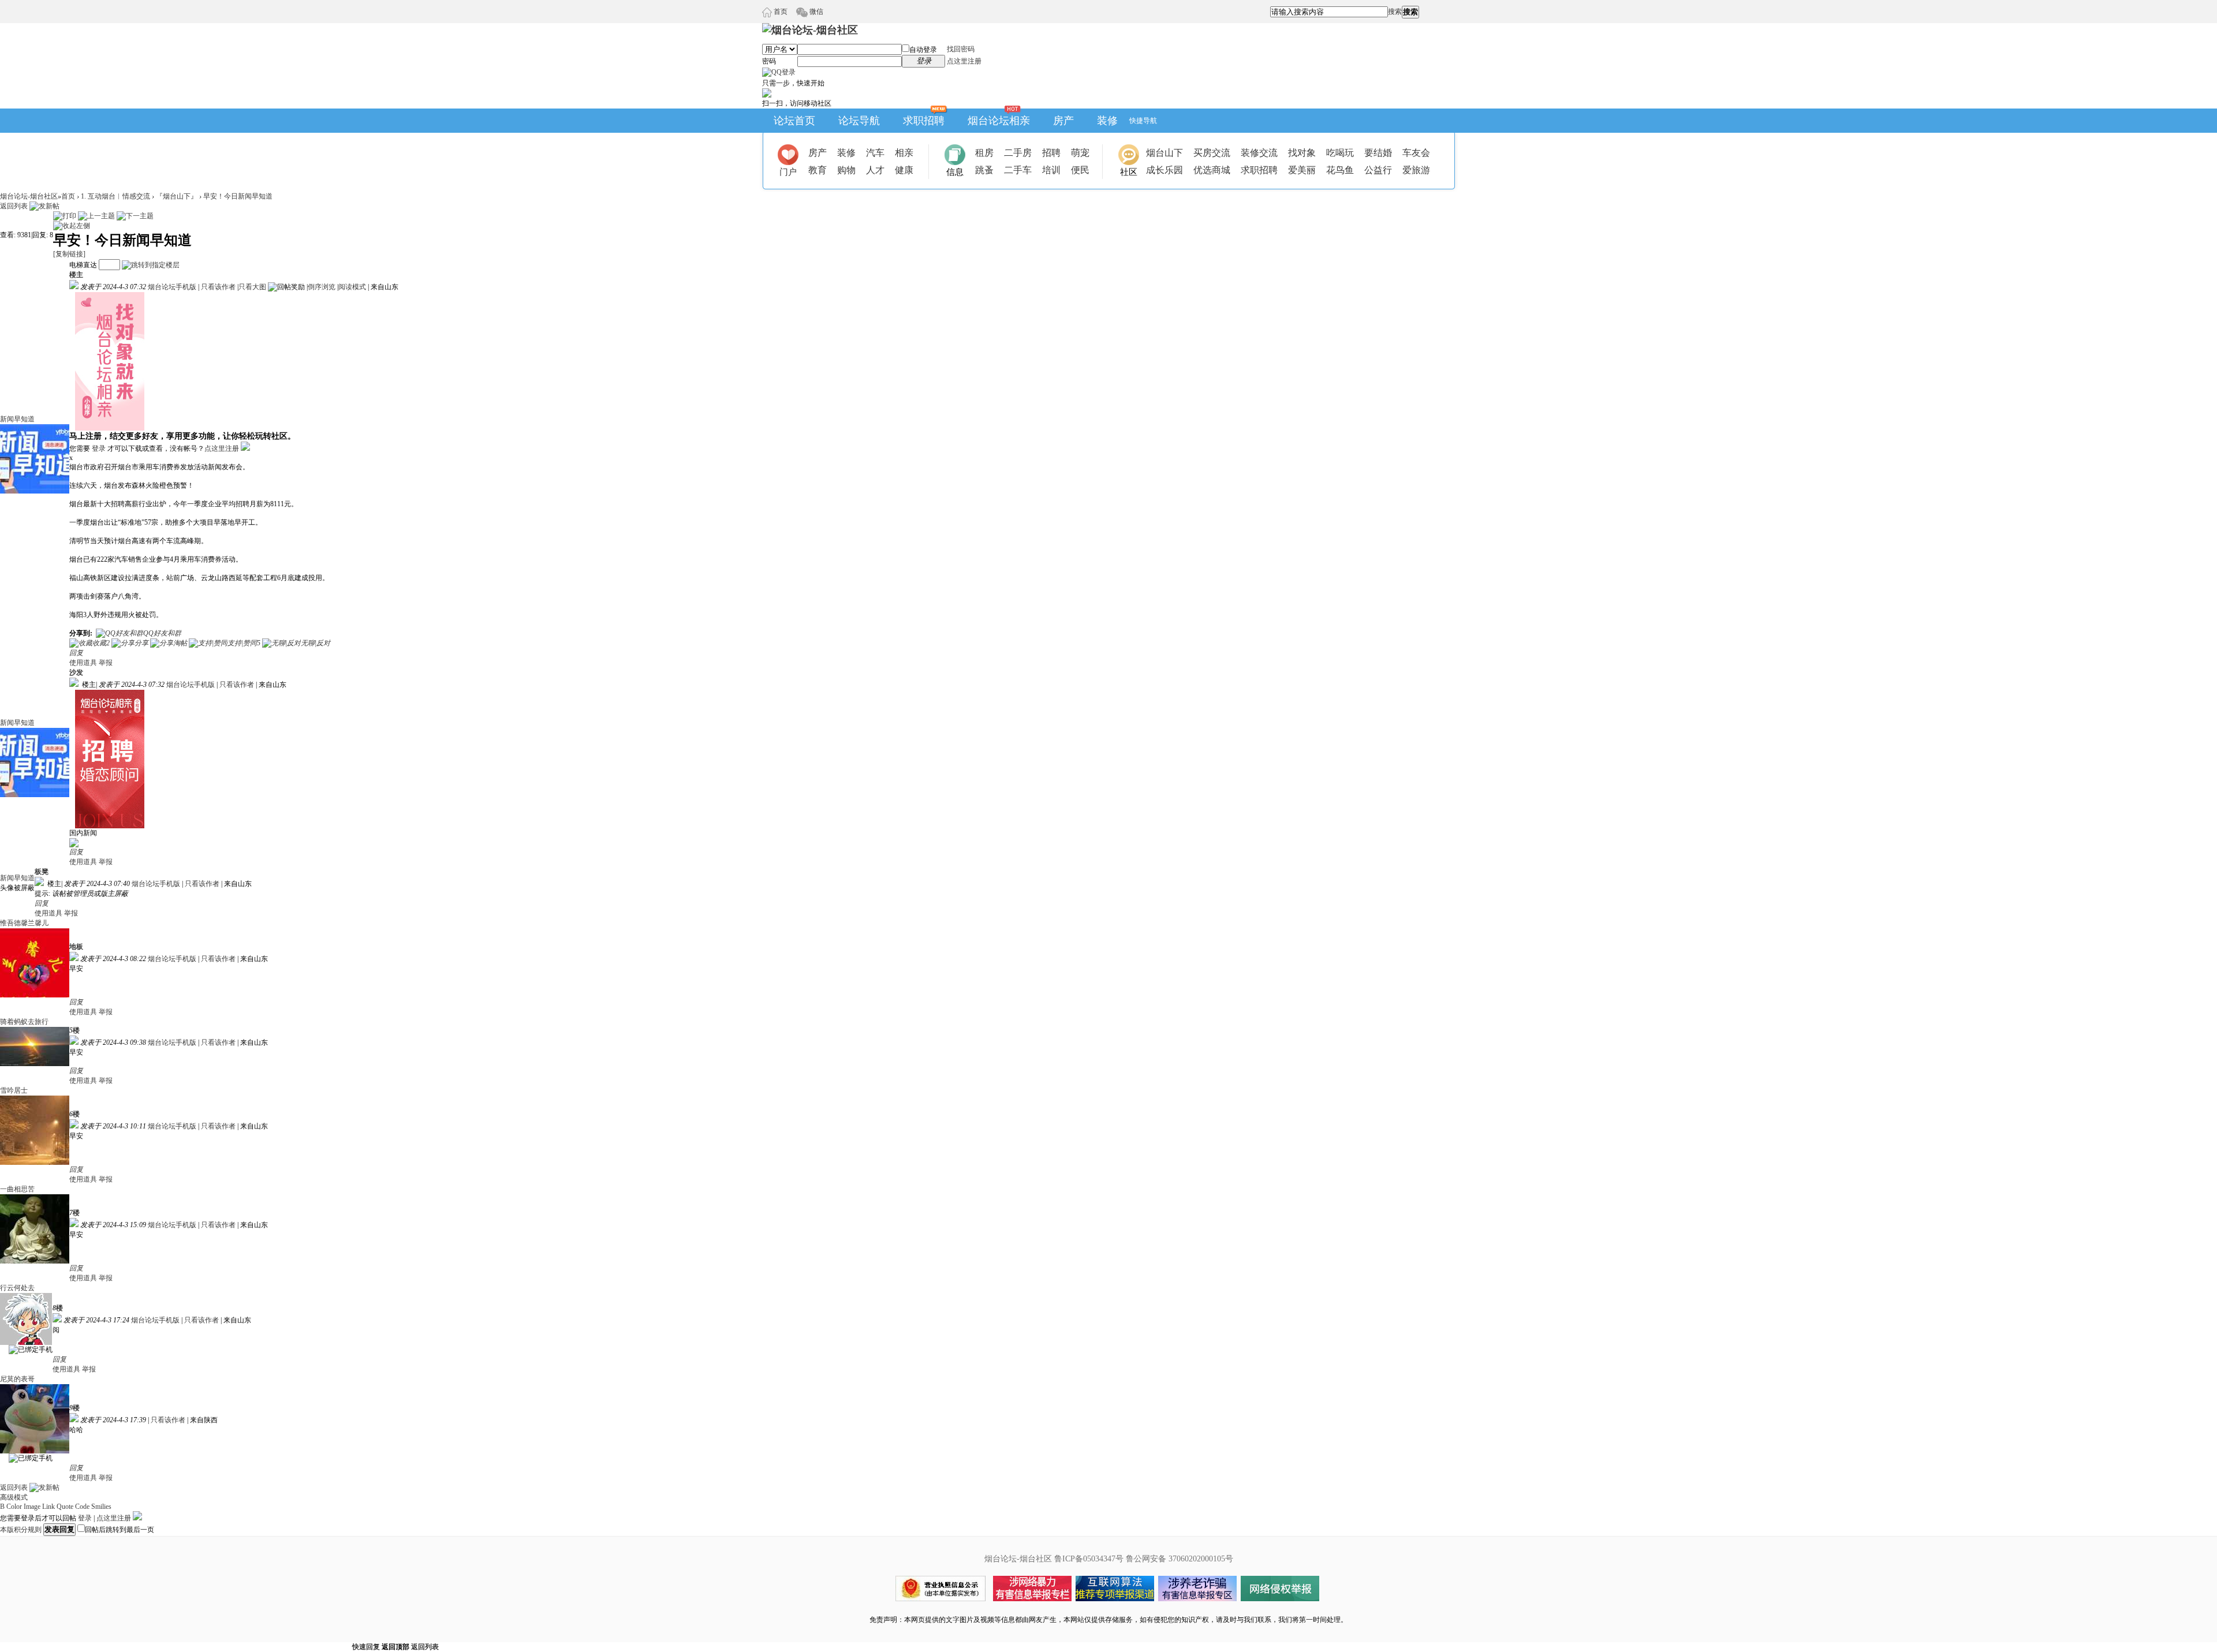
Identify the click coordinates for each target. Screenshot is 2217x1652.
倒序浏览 (322, 287)
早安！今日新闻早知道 (238, 196)
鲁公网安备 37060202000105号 (1180, 1559)
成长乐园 (1165, 170)
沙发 (76, 672)
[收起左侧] (72, 226)
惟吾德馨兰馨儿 (24, 923)
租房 (984, 153)
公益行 (1378, 170)
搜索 (1395, 12)
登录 (99, 448)
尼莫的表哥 (17, 1379)
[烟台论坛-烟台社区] (810, 30)
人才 (875, 170)
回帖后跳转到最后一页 (120, 1530)
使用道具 (83, 663)
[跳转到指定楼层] (151, 265)
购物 (846, 170)
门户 (788, 172)
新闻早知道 (17, 419)
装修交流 (1259, 153)
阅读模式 (352, 287)
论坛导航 (859, 121)
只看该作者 (218, 287)
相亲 (904, 153)
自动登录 (923, 50)
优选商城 (1212, 170)
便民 (1080, 170)
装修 (1107, 121)
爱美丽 (1302, 170)
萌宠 (1080, 153)
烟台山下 (1165, 153)
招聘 (1051, 153)
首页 (780, 12)
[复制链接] (69, 254)
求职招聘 (924, 121)
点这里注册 (964, 61)
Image (32, 1507)
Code (82, 1507)
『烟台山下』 (177, 196)
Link (48, 1507)
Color (14, 1507)
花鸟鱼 (1340, 170)
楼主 (76, 275)
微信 (815, 12)
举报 (106, 663)
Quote (65, 1507)
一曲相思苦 (17, 1189)
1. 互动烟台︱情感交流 (115, 196)
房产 (1063, 121)
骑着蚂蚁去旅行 (24, 1022)
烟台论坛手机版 (172, 287)
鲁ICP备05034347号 (1089, 1559)
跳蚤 (984, 170)
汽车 (875, 153)
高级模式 (14, 1497)
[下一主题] (135, 216)
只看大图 (252, 287)
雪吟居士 (14, 1090)
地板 (76, 947)
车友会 (1416, 153)
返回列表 (14, 206)
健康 (904, 170)
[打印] (65, 216)
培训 (1051, 170)
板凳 (42, 872)
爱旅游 (1416, 170)
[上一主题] (96, 216)
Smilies (101, 1507)
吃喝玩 (1340, 153)
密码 (769, 61)
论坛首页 (794, 121)
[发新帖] (44, 206)
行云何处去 (17, 1288)
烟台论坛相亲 (999, 121)
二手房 (1018, 153)
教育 (818, 170)
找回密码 (961, 49)
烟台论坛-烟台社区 (29, 196)
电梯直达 (83, 265)
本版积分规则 (21, 1530)
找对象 (1302, 153)
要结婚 (1378, 153)
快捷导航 (1143, 121)
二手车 (1018, 170)
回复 (76, 653)
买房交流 (1212, 153)
